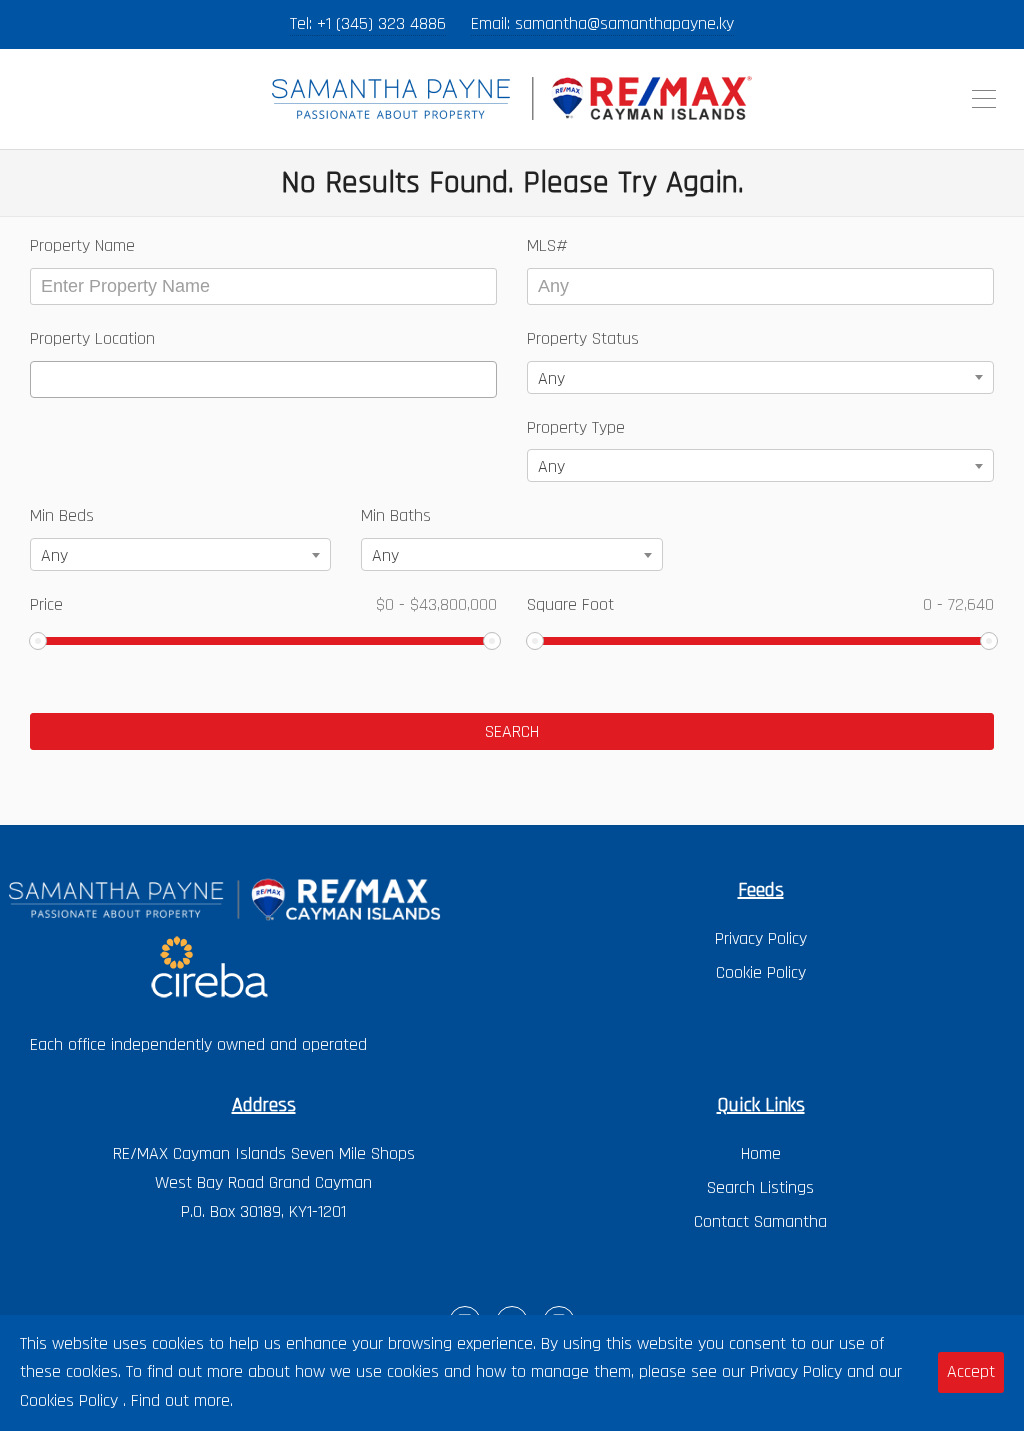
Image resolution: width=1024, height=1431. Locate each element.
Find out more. (182, 1400)
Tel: (303, 23)
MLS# (547, 245)
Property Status (583, 338)
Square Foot (760, 604)
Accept (971, 1371)
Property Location (92, 338)
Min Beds (62, 515)
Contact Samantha (760, 1221)
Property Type (576, 427)
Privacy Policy (761, 938)
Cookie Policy (761, 972)
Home (761, 1153)
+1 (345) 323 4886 (381, 23)
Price (263, 604)
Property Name (82, 245)
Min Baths (396, 515)
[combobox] (263, 379)
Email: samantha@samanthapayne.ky (602, 23)
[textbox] (43, 379)
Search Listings (760, 1187)
